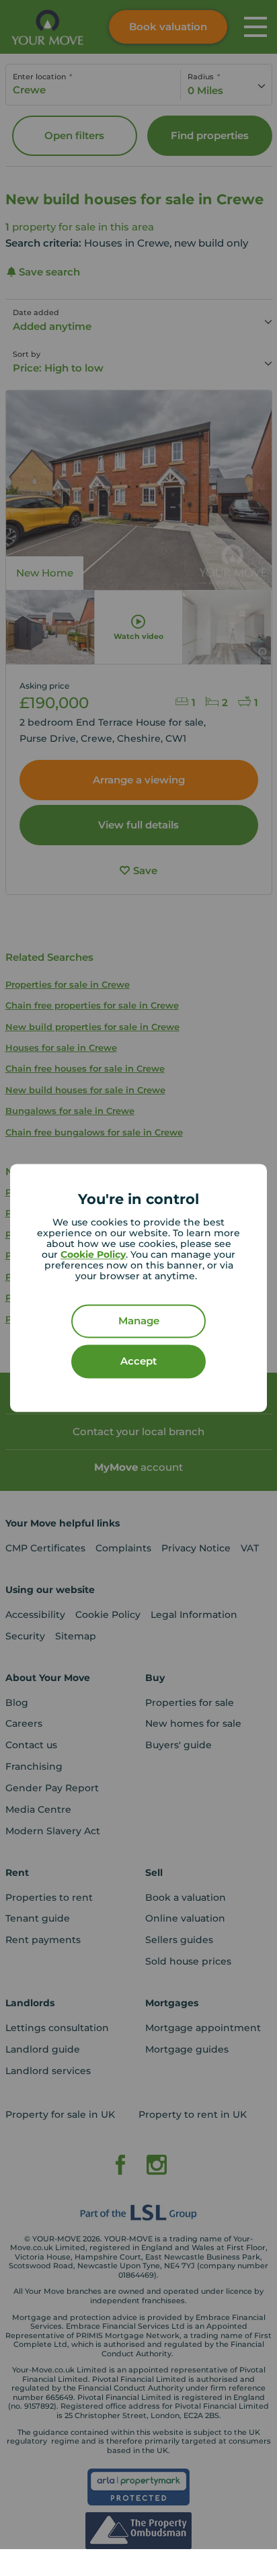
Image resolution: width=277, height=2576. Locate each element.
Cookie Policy (93, 1255)
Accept (138, 1362)
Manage (139, 1321)
